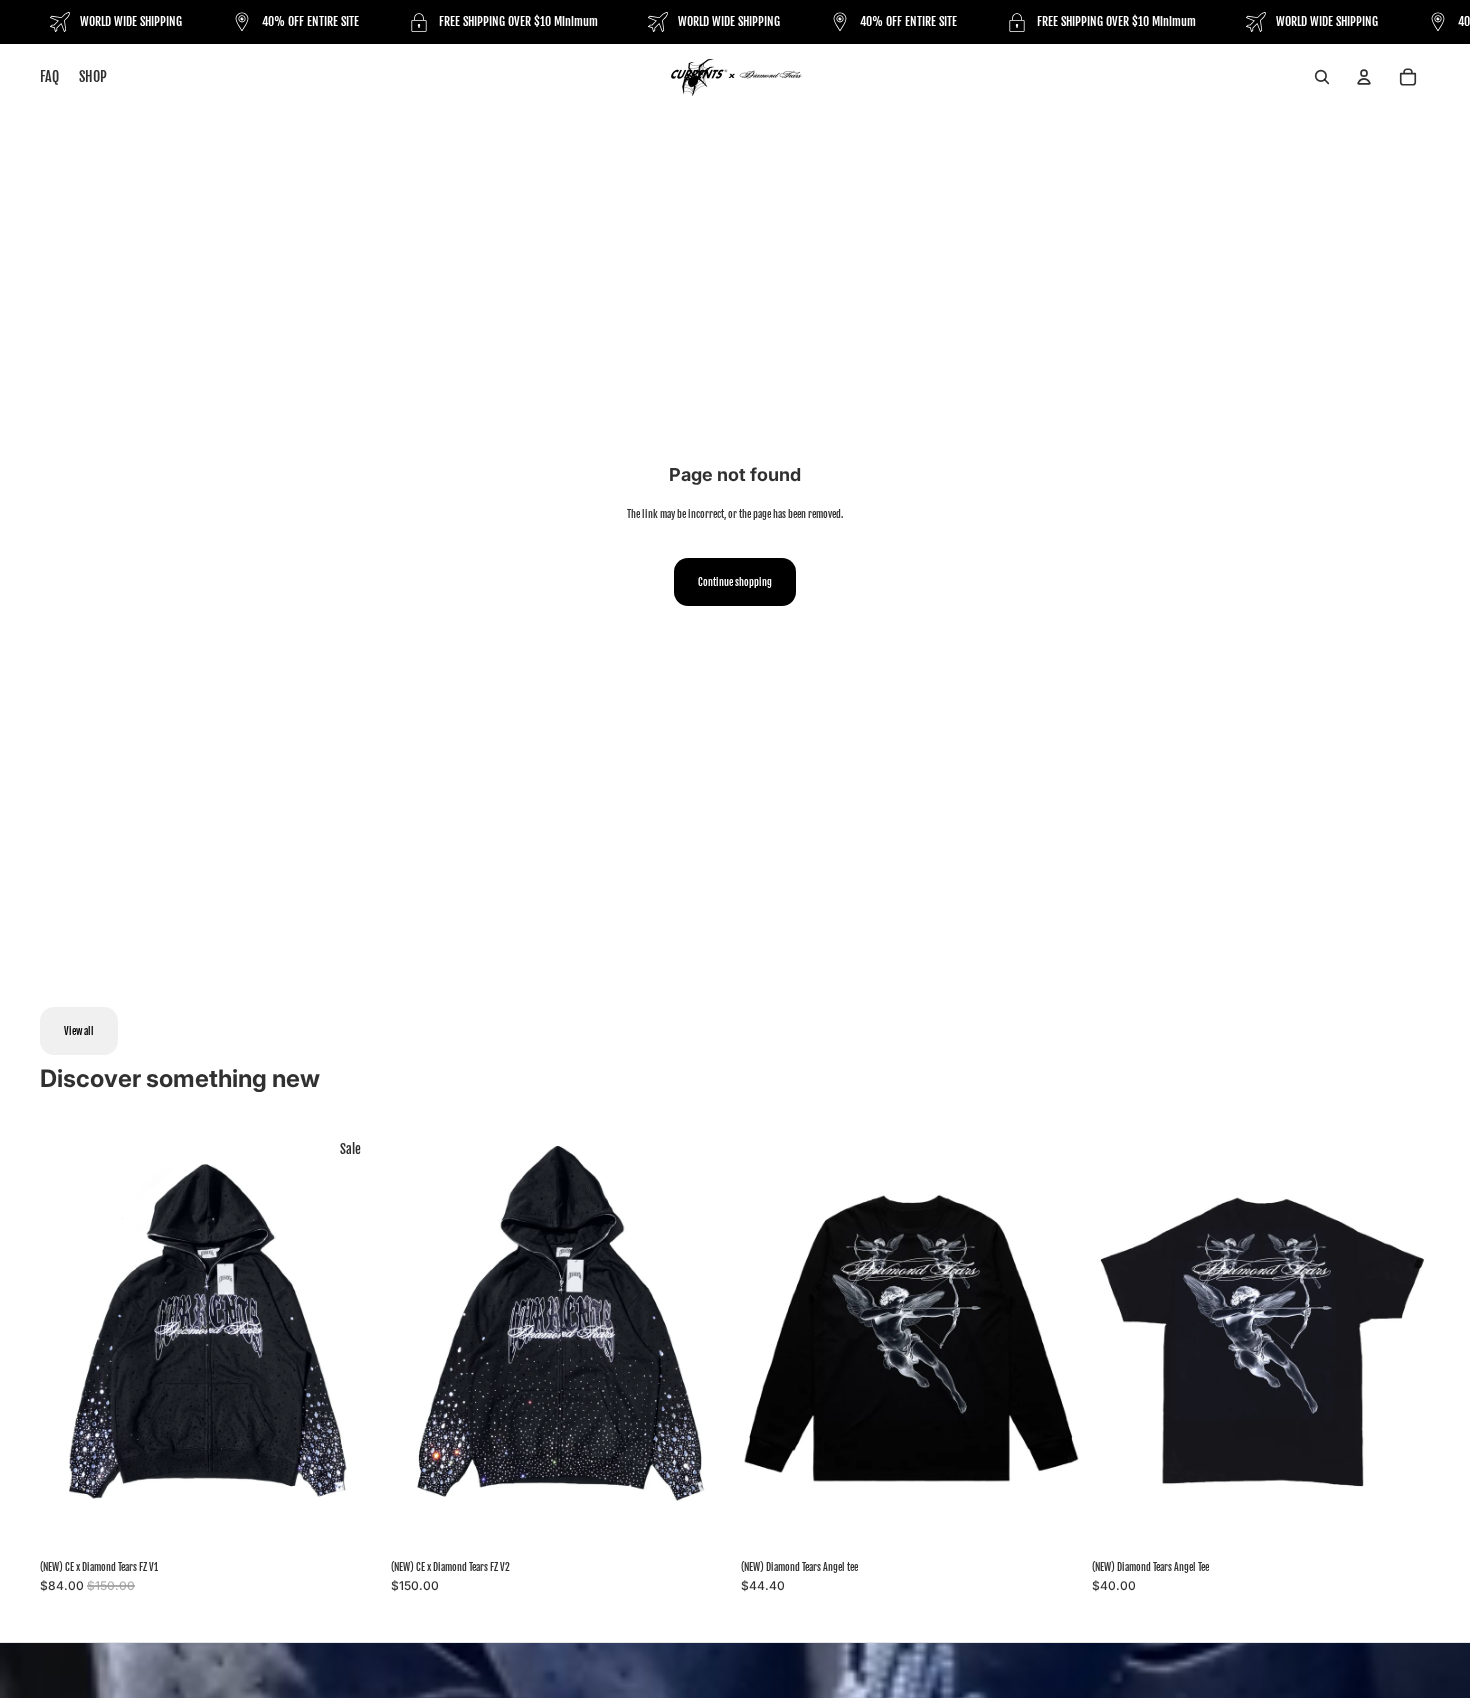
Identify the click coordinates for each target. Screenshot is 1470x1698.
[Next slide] (349, 1339)
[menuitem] (49, 77)
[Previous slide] (70, 1339)
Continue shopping (735, 582)
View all (79, 1031)
